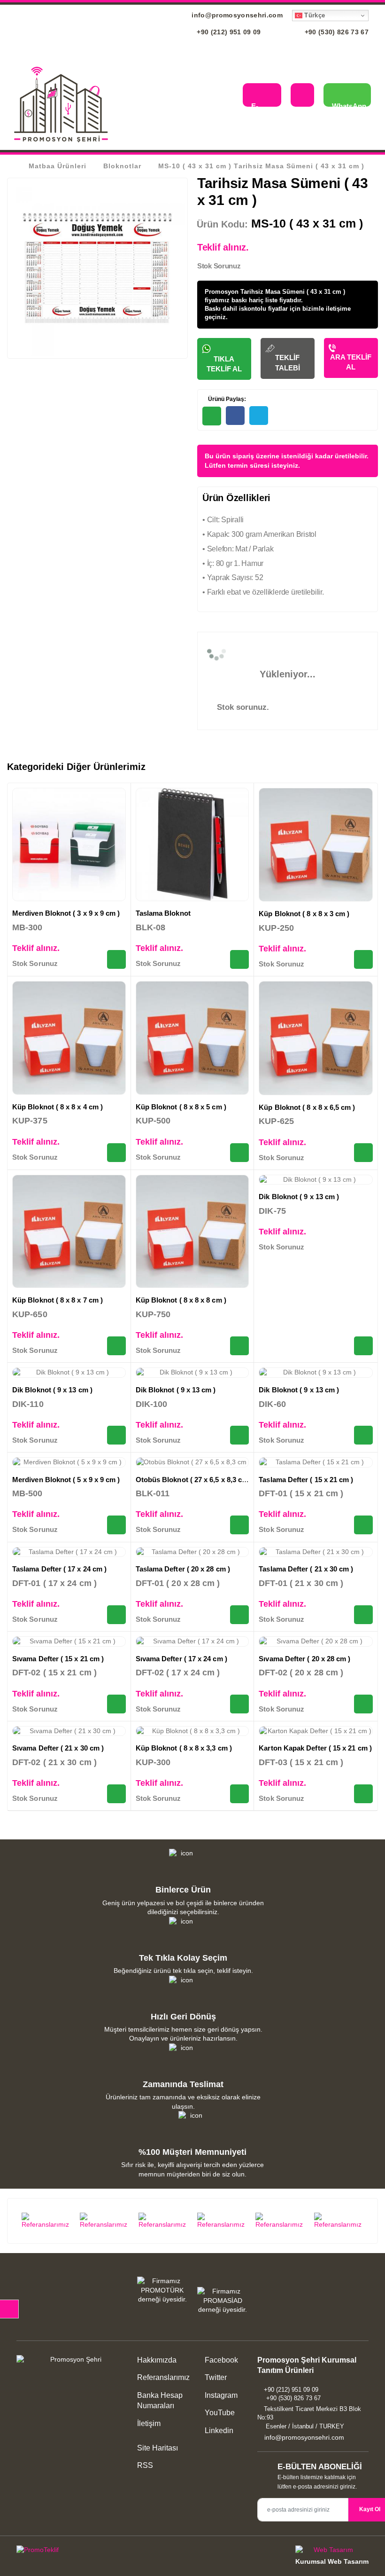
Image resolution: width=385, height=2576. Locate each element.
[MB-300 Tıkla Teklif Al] (116, 959)
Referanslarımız (163, 2377)
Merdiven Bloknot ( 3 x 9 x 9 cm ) (66, 913)
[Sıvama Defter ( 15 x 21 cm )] (69, 1641)
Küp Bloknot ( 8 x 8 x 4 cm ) (58, 1107)
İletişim (149, 2423)
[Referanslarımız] (46, 2221)
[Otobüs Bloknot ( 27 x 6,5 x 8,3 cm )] (192, 1462)
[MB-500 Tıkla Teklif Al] (116, 1525)
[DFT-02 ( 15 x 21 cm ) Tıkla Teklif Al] (116, 1704)
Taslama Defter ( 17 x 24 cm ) (59, 1569)
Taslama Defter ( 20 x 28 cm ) (183, 1569)
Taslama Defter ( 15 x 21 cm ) (306, 1480)
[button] (228, 96)
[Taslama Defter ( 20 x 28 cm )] (192, 1552)
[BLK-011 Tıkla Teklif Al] (239, 1525)
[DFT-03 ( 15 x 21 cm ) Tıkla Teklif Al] (363, 1794)
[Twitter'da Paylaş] (259, 416)
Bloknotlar (122, 166)
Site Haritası (158, 2448)
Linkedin (218, 2431)
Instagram (220, 2395)
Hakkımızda (157, 2360)
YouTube (219, 2413)
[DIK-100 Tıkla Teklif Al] (239, 1435)
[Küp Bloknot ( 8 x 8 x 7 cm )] (69, 1232)
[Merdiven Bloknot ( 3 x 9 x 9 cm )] (69, 845)
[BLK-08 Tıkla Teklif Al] (239, 959)
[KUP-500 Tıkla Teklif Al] (239, 1153)
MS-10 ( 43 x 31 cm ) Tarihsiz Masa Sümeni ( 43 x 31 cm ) (261, 166)
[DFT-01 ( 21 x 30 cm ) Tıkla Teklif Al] (363, 1615)
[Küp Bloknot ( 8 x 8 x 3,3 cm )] (192, 1731)
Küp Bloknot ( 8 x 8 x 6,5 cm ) (307, 1107)
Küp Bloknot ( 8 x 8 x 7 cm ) (58, 1300)
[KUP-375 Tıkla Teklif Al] (116, 1153)
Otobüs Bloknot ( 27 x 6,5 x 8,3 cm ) (194, 1480)
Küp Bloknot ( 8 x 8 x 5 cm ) (181, 1107)
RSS (145, 2465)
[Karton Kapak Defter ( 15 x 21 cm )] (316, 1731)
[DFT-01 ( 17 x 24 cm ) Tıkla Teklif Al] (116, 1615)
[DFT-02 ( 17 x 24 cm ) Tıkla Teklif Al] (239, 1704)
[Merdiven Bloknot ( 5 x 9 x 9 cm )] (69, 1462)
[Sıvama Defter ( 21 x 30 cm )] (69, 1731)
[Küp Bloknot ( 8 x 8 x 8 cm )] (192, 1232)
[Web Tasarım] (332, 2551)
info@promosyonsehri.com (236, 15)
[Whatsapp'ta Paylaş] (212, 416)
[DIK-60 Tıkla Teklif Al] (363, 1435)
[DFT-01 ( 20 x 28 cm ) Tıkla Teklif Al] (239, 1615)
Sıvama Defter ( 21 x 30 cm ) (58, 1748)
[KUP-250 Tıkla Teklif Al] (363, 959)
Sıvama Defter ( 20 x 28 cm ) (304, 1659)
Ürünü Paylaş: (226, 399)
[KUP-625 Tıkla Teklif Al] (363, 1153)
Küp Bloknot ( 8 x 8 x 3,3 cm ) (184, 1748)
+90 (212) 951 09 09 (228, 32)
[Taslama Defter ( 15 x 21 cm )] (316, 1462)
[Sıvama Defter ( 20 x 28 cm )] (316, 1641)
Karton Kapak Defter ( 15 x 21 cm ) (315, 1748)
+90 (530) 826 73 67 (335, 32)
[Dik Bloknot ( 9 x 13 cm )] (316, 1180)
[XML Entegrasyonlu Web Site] (102, 2552)
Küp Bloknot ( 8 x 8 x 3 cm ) (304, 914)
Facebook (220, 2360)
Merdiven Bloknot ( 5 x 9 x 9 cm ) (66, 1480)
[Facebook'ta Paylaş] (235, 416)
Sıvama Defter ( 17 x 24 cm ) (181, 1659)
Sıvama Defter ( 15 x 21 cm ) (58, 1659)
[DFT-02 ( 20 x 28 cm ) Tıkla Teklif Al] (363, 1704)
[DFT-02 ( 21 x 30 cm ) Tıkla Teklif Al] (116, 1794)
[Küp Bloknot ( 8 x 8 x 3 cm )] (316, 845)
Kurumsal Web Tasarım (332, 2561)
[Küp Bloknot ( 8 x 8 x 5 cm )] (192, 1038)
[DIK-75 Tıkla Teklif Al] (363, 1346)
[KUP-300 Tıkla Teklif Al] (239, 1794)
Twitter (215, 2377)
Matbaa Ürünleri (58, 166)
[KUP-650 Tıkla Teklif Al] (116, 1346)
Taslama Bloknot (163, 913)
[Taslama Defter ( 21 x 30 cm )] (316, 1552)
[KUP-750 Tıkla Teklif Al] (239, 1346)
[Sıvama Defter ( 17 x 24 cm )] (192, 1641)
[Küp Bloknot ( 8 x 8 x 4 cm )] (69, 1038)
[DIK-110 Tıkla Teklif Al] (116, 1435)
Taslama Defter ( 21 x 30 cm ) (306, 1569)
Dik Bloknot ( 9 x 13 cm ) (299, 1197)
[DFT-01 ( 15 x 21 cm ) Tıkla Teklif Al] (363, 1525)
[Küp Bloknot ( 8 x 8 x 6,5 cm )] (316, 1038)
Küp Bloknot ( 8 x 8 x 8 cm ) (181, 1300)
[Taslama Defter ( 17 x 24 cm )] (69, 1552)
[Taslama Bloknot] (192, 845)
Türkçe (314, 15)
